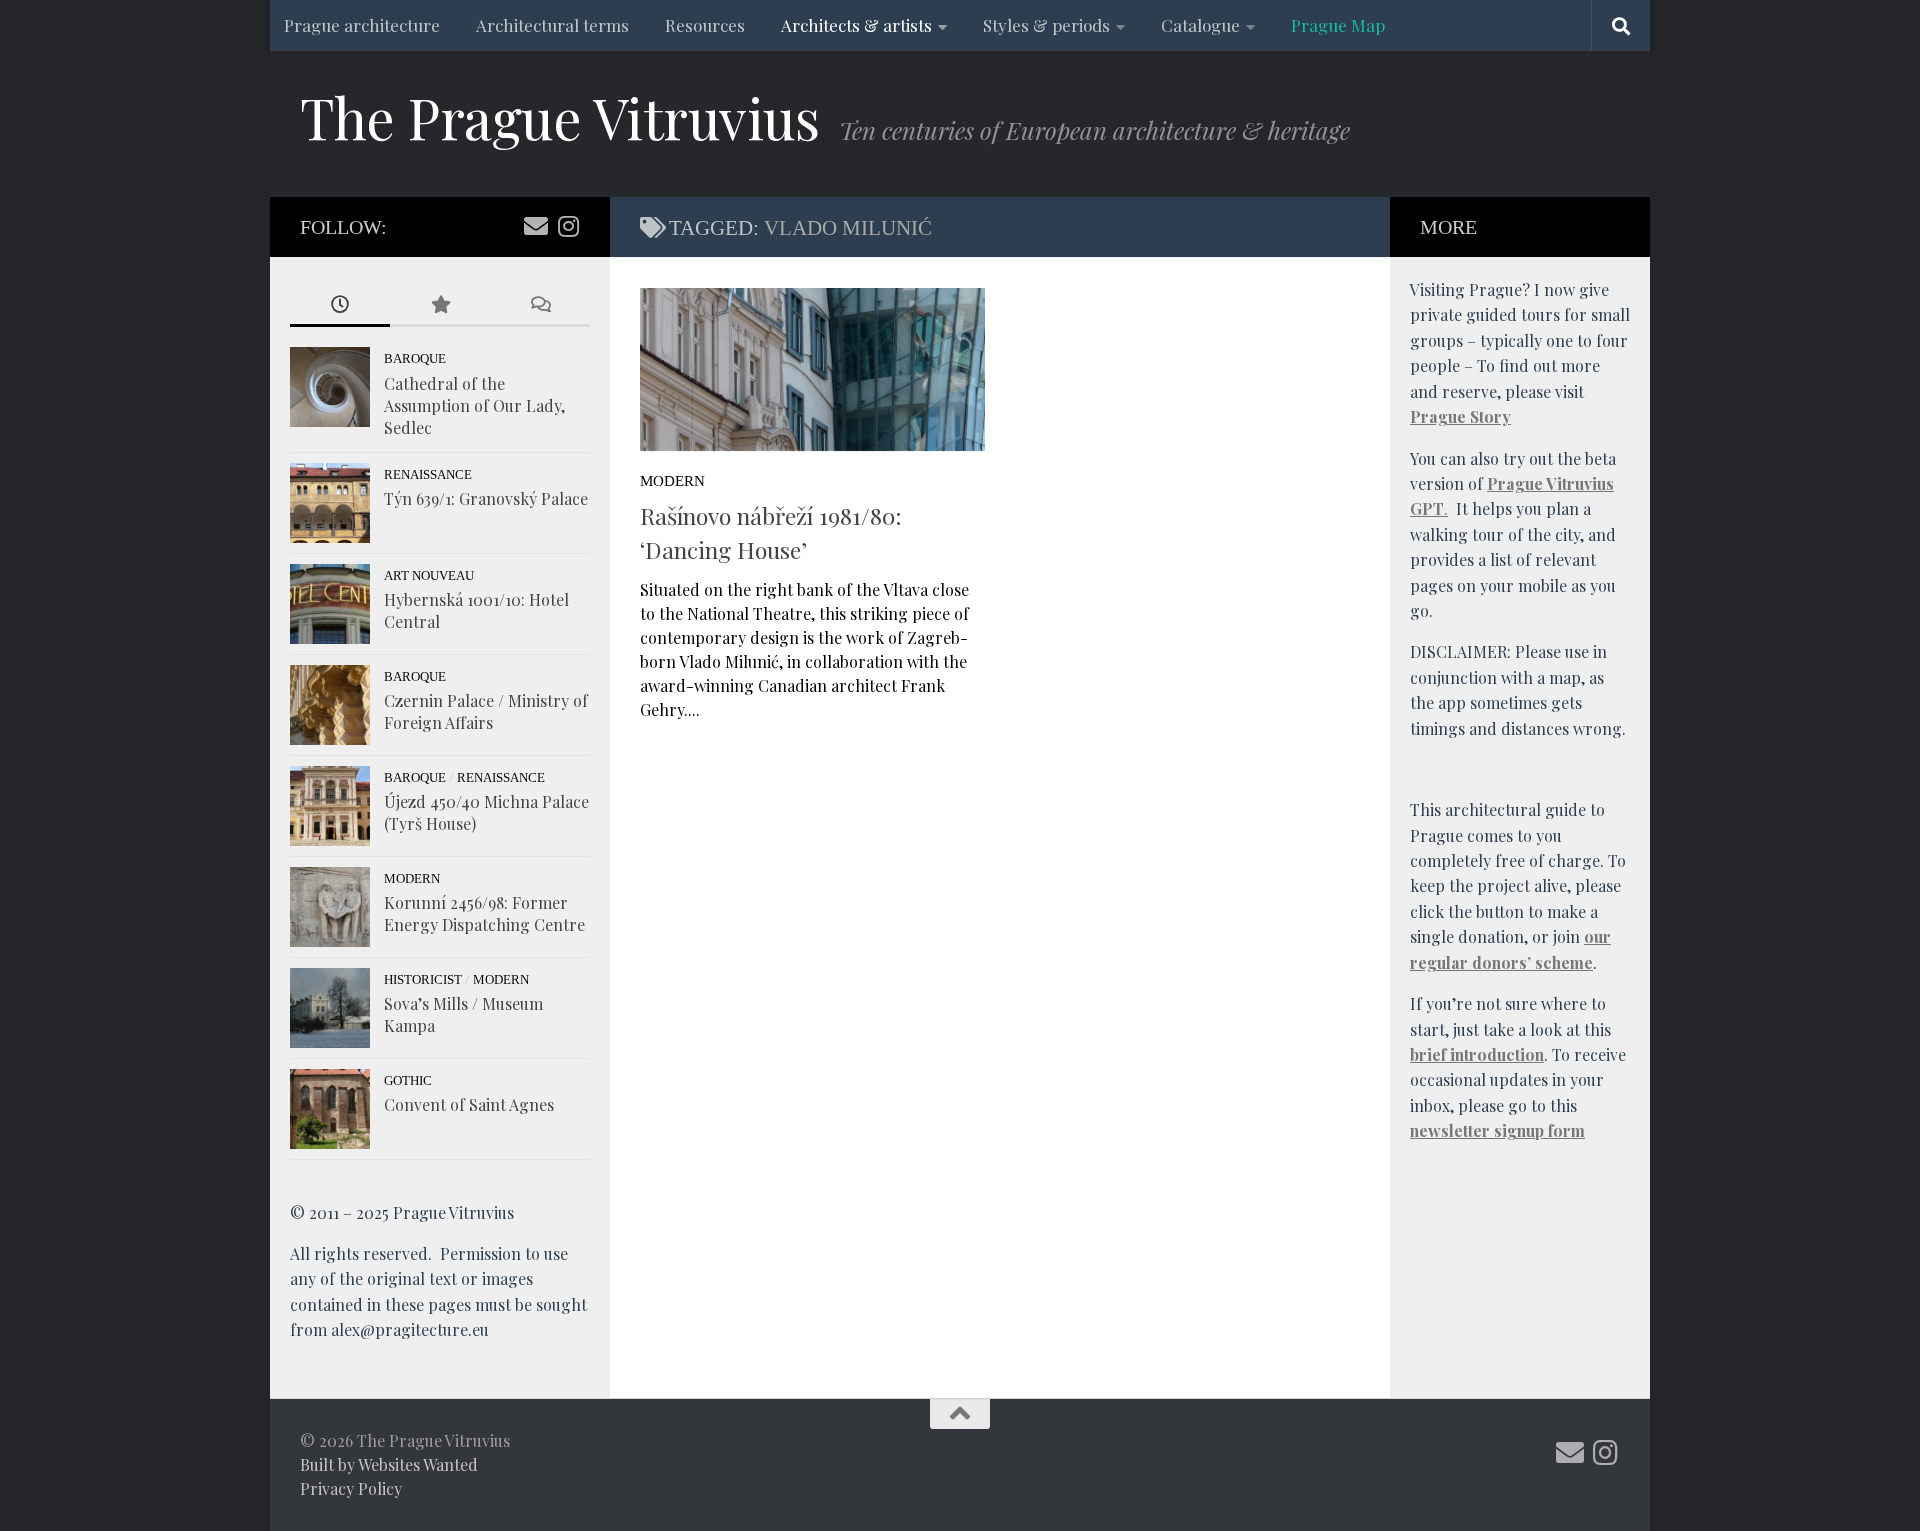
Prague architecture (362, 25)
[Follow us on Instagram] (568, 226)
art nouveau (429, 575)
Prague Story (1460, 416)
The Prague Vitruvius (559, 117)
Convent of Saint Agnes (469, 1104)
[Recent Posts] (340, 305)
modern (672, 481)
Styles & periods (1046, 25)
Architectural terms (552, 25)
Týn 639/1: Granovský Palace (486, 498)
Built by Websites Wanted (389, 1464)
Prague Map (1338, 25)
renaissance (428, 474)
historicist (423, 979)
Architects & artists (856, 25)
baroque (415, 358)
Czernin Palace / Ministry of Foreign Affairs (486, 711)
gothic (408, 1080)
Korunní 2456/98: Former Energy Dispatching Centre (484, 913)
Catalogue (1200, 25)
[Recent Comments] (540, 305)
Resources (705, 25)
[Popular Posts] (440, 305)
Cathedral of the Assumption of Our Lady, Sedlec (474, 406)
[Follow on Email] (536, 226)
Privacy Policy (351, 1488)
